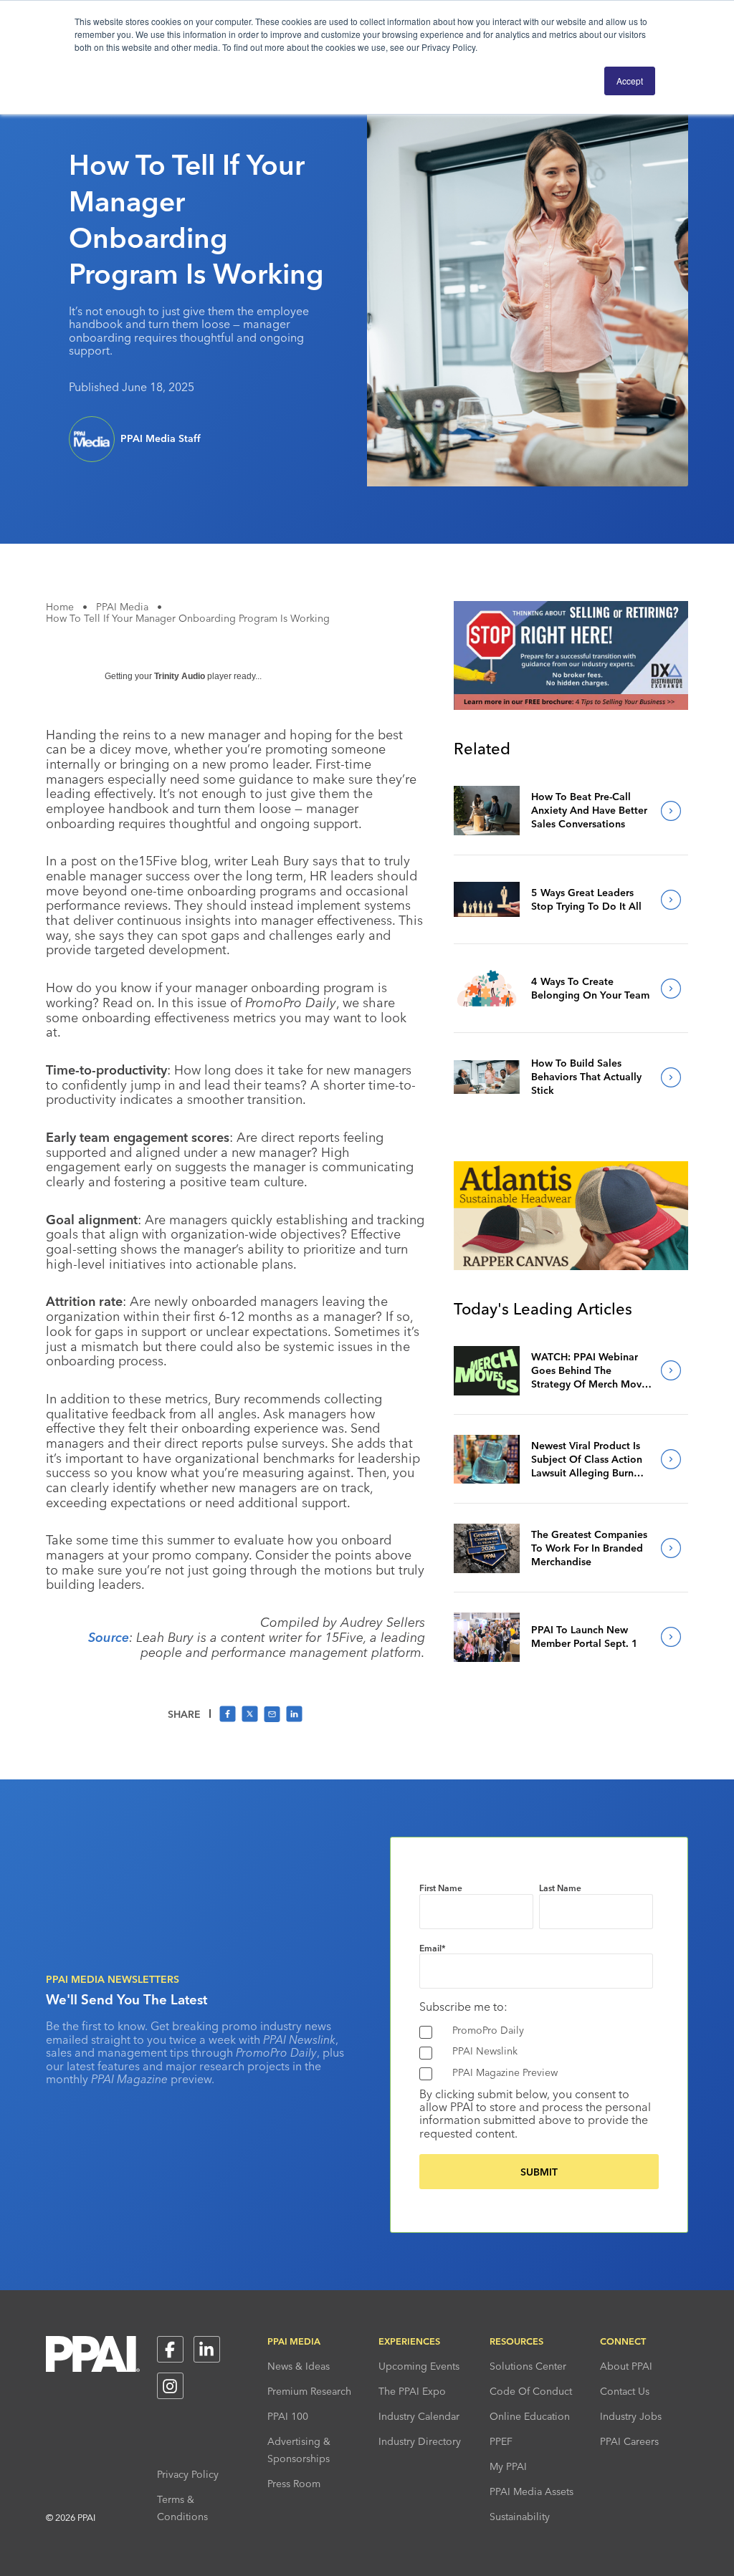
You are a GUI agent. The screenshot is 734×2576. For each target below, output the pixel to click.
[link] (487, 811)
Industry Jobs (631, 2416)
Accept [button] (630, 81)
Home (60, 607)
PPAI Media (122, 607)
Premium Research (309, 2391)
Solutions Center (528, 2366)
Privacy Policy (188, 2474)
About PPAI (626, 2366)
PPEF (501, 2441)
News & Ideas (299, 2366)
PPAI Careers (629, 2441)
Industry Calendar (419, 2416)
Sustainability (520, 2517)
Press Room (294, 2484)
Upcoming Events (419, 2366)
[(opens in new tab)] (571, 706)
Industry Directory (420, 2441)
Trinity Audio (180, 676)
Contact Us (625, 2391)
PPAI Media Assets (532, 2491)
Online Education (530, 2416)
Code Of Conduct (531, 2391)
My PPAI (508, 2466)
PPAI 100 (288, 2416)
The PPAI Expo (412, 2391)
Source (109, 1637)
